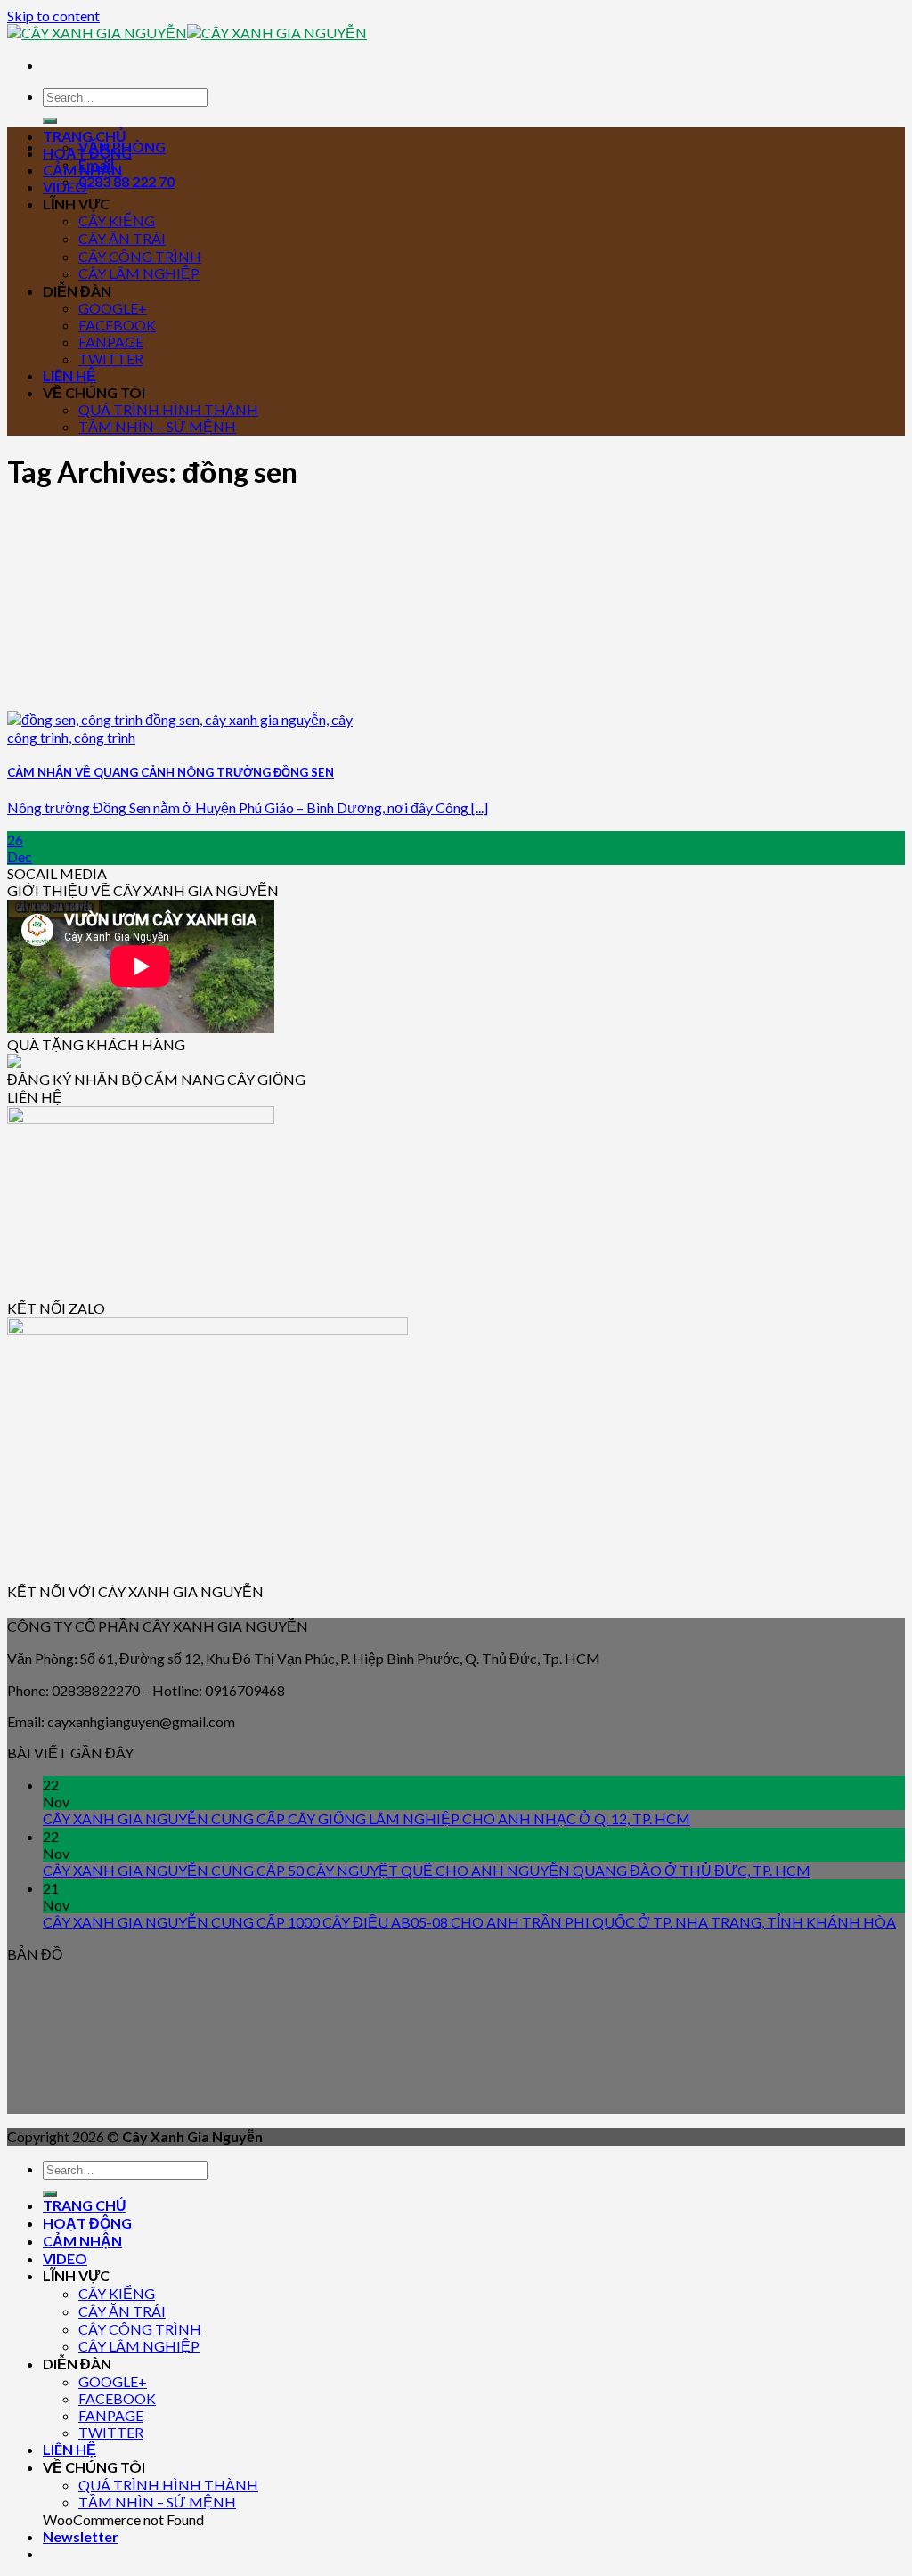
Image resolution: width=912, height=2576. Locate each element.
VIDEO (65, 187)
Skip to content (53, 16)
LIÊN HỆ (69, 375)
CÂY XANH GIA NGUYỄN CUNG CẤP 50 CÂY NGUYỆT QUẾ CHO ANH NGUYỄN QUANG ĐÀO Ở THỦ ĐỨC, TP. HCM (427, 1870)
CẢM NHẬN (82, 170)
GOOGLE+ (113, 308)
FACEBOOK (117, 325)
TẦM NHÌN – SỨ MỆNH (157, 426)
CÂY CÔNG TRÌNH (140, 256)
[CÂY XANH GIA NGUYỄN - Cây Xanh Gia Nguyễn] (187, 33)
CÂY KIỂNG (117, 220)
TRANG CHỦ (85, 136)
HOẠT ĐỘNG (87, 153)
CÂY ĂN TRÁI (122, 238)
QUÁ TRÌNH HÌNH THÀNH (168, 409)
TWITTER (111, 359)
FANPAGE (111, 342)
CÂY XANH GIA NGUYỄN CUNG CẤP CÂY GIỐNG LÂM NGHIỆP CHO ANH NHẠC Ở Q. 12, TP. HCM (366, 1818)
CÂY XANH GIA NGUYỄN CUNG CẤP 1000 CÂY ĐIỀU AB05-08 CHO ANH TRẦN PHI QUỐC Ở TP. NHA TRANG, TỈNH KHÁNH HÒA (469, 1922)
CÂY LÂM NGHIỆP (139, 273)
